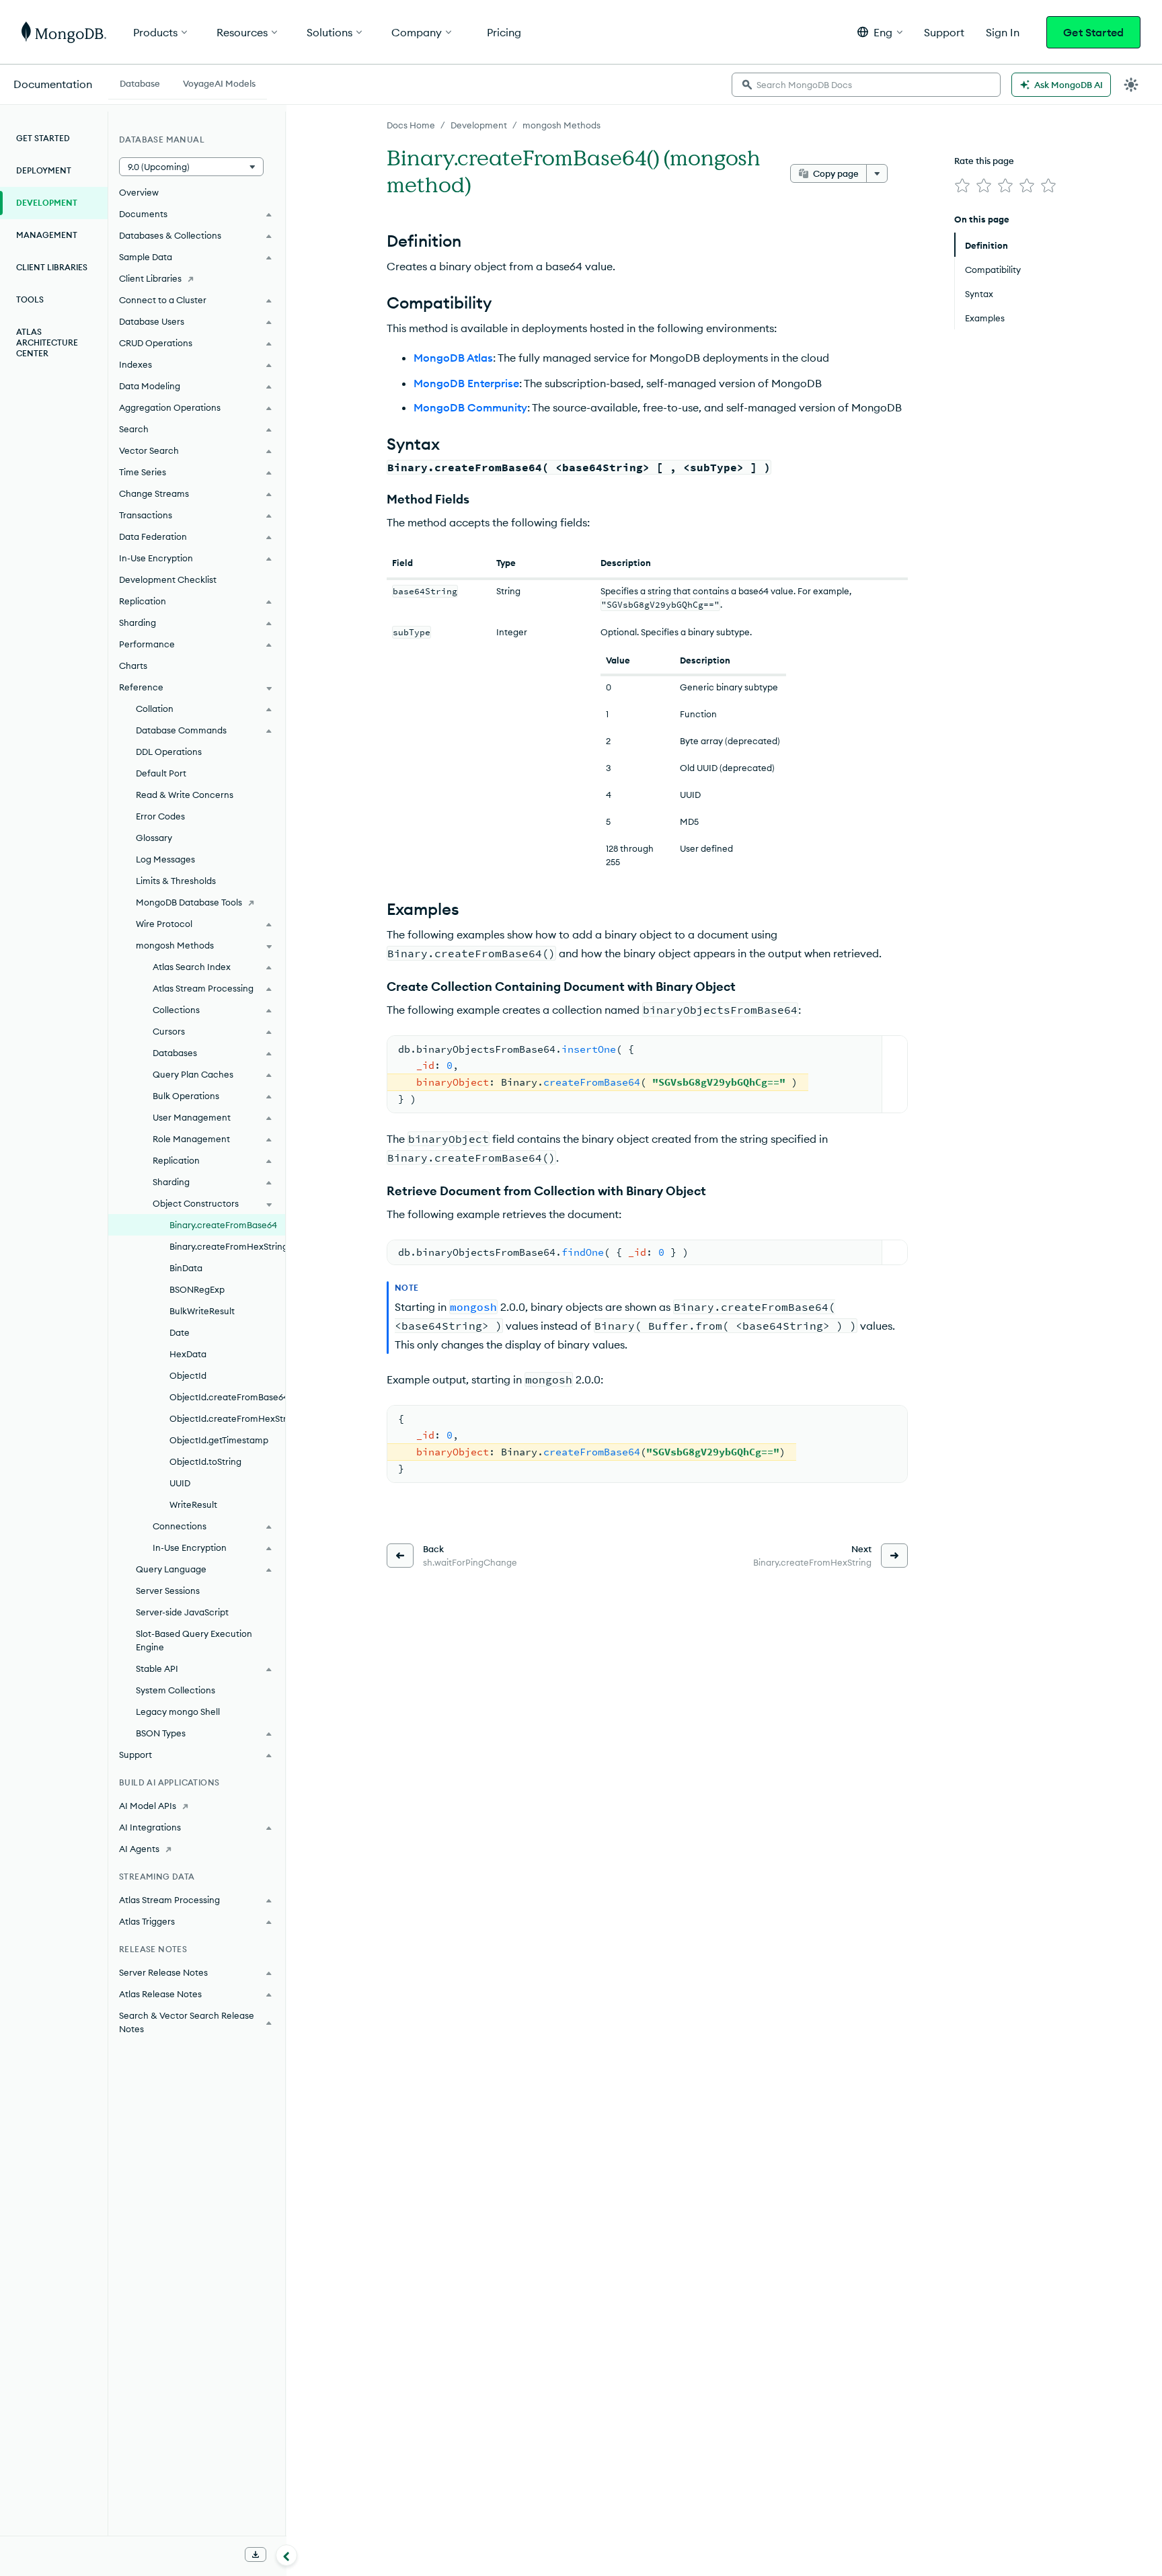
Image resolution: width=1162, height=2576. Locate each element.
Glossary (154, 838)
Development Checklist (168, 579)
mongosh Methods (561, 125)
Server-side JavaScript (182, 1612)
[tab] (140, 82)
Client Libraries (52, 267)
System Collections (176, 1690)
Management (47, 235)
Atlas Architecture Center (47, 343)
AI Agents (139, 1849)
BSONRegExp (197, 1289)
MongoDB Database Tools (189, 902)
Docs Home (411, 125)
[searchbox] (866, 85)
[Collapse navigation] (286, 2555)
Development (479, 125)
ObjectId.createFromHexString (227, 1418)
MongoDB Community (470, 407)
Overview (139, 192)
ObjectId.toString (205, 1461)
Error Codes (160, 816)
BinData (186, 1268)
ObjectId (188, 1375)
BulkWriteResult (202, 1311)
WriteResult (193, 1504)
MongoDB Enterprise (466, 383)
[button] (880, 32)
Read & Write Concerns (185, 795)
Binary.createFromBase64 (223, 1225)
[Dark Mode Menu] (1131, 85)
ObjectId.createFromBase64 (227, 1397)
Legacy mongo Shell (178, 1712)
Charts (133, 666)
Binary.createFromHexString (227, 1246)
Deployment (44, 170)
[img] (962, 186)
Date (180, 1332)
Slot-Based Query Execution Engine (194, 1640)
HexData (188, 1354)
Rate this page (984, 161)
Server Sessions (168, 1591)
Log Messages (165, 859)
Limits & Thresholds (176, 881)
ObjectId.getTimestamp (219, 1440)
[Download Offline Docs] (256, 2554)
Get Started (1093, 32)
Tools (30, 299)
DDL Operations (169, 752)
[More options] (877, 173)
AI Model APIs (148, 1806)
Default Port (161, 773)
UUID (180, 1483)
